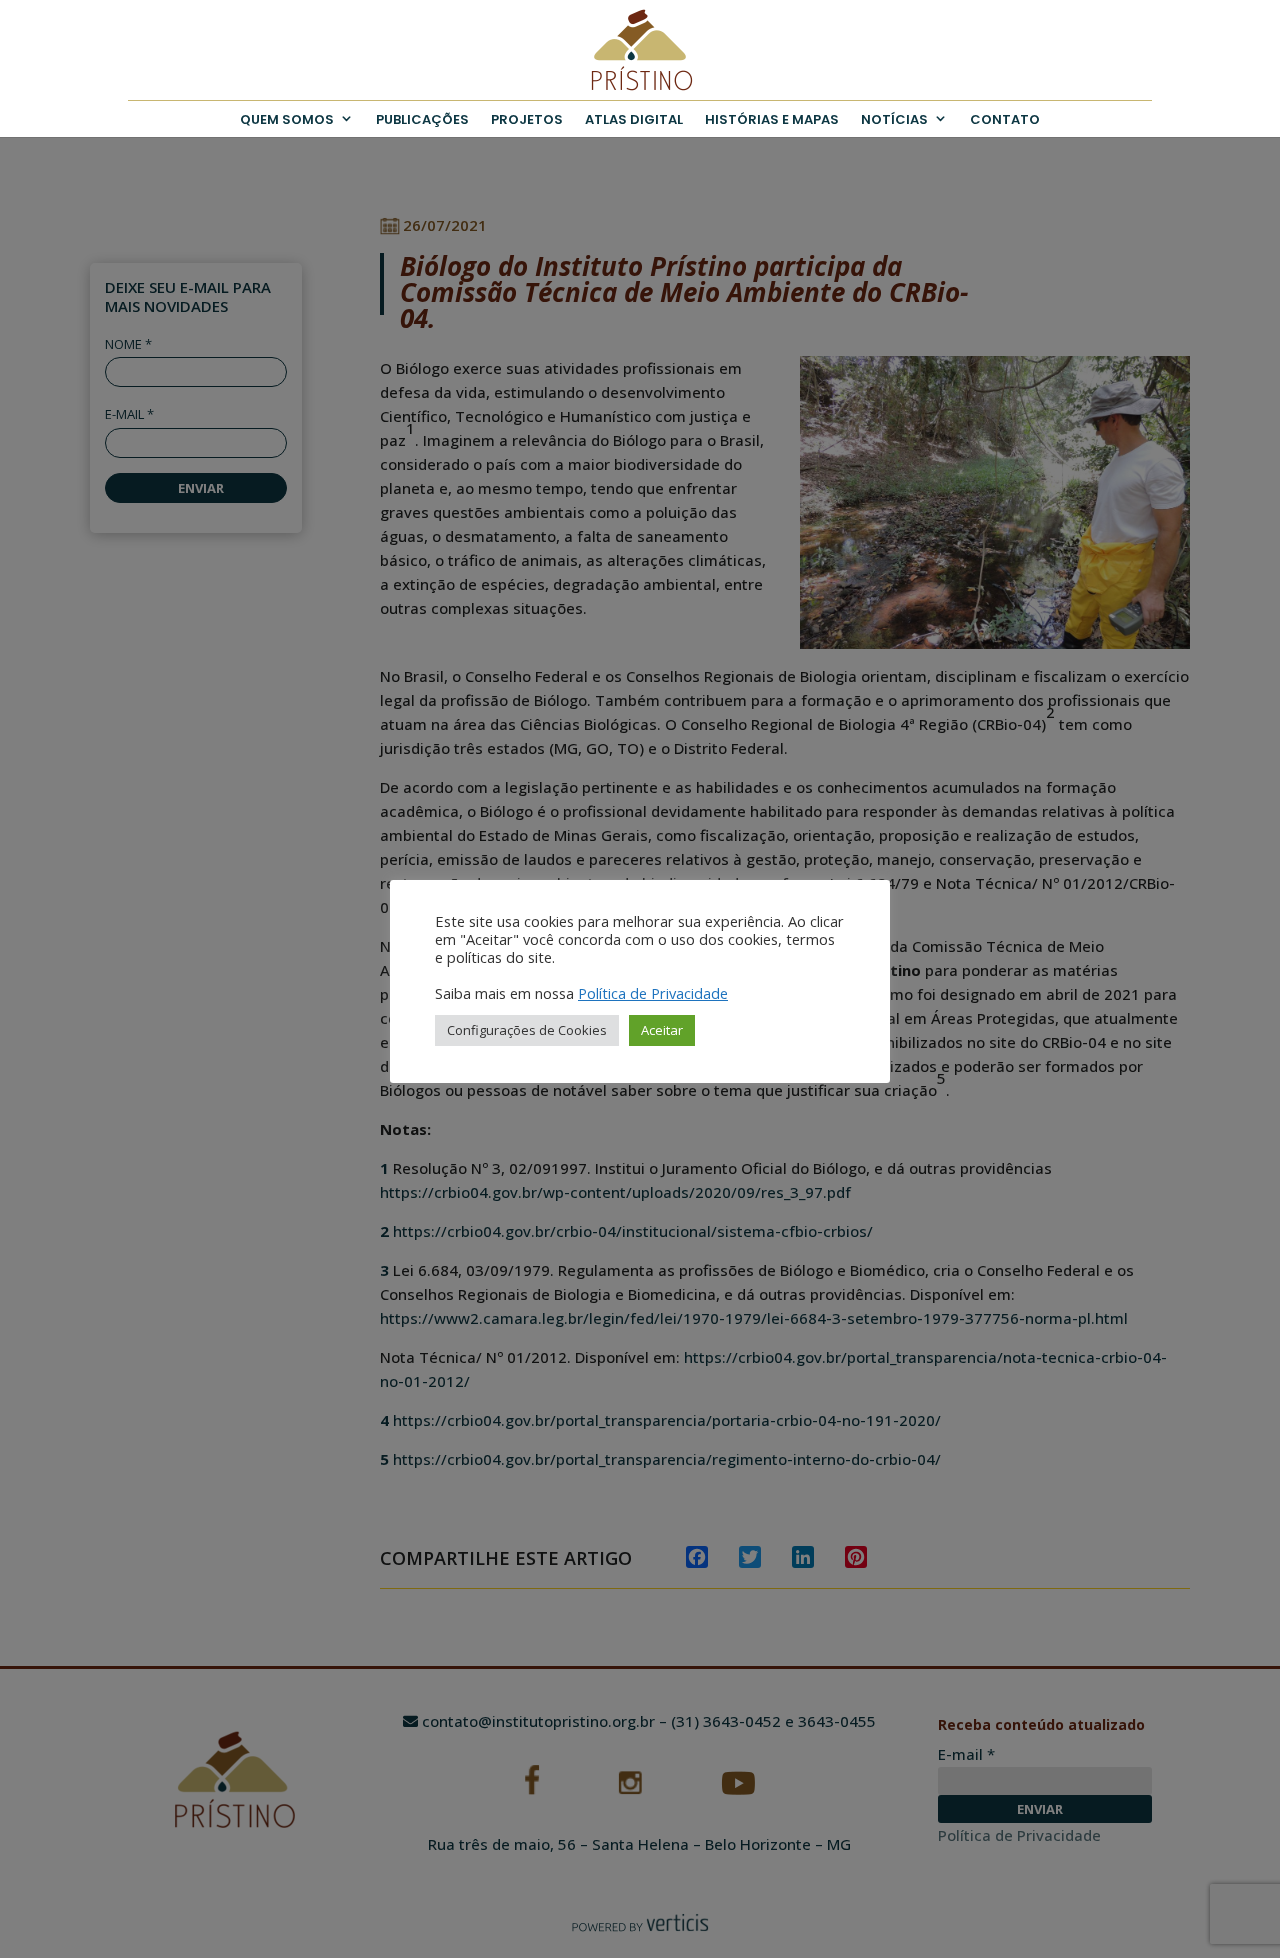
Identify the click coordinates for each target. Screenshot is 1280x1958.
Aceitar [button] (662, 1030)
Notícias (894, 119)
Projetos (527, 119)
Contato (1005, 119)
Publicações (422, 119)
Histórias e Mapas (772, 119)
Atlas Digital (634, 119)
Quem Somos (287, 119)
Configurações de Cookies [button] (527, 1030)
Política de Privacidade (653, 993)
